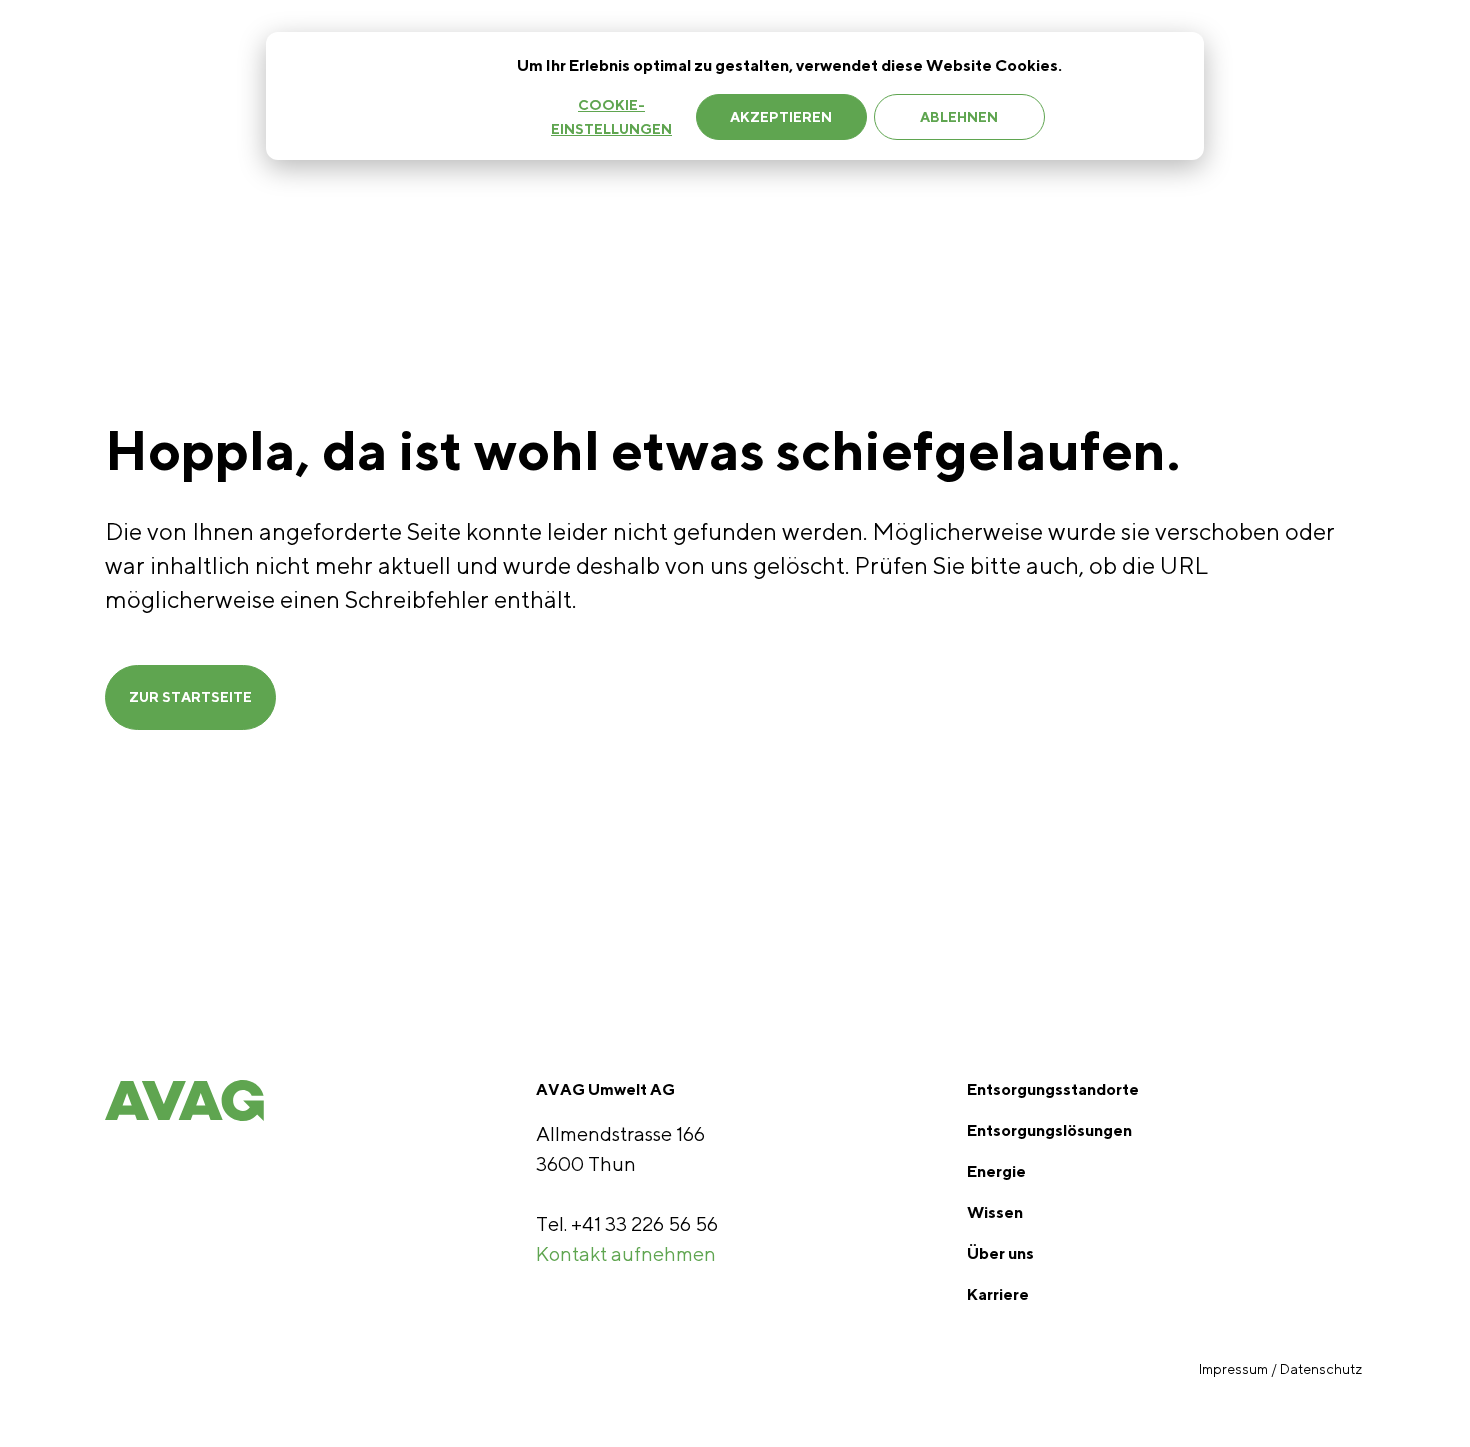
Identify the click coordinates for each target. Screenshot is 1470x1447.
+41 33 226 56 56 (644, 1223)
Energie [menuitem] (996, 1171)
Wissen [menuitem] (995, 1212)
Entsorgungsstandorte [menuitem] (1053, 1089)
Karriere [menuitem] (998, 1294)
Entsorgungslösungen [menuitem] (1049, 1130)
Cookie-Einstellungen (611, 117)
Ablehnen (959, 117)
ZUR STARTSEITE (190, 697)
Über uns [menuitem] (1000, 1253)
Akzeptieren (781, 117)
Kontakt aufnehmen (626, 1253)
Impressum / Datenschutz (1282, 1369)
